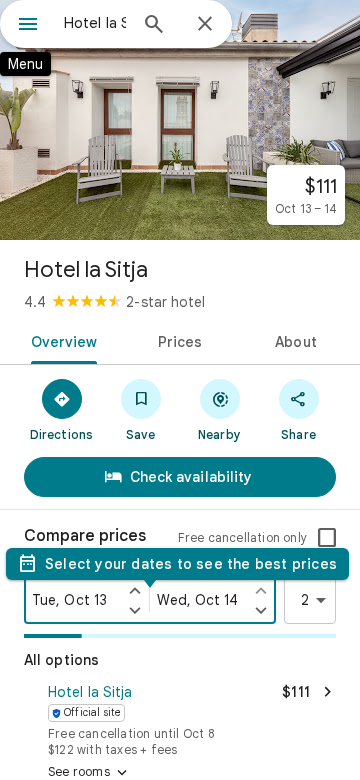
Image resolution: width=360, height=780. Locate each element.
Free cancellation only (242, 537)
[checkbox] (327, 538)
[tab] (59, 340)
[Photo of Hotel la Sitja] (180, 120)
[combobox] (95, 23)
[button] (180, 718)
